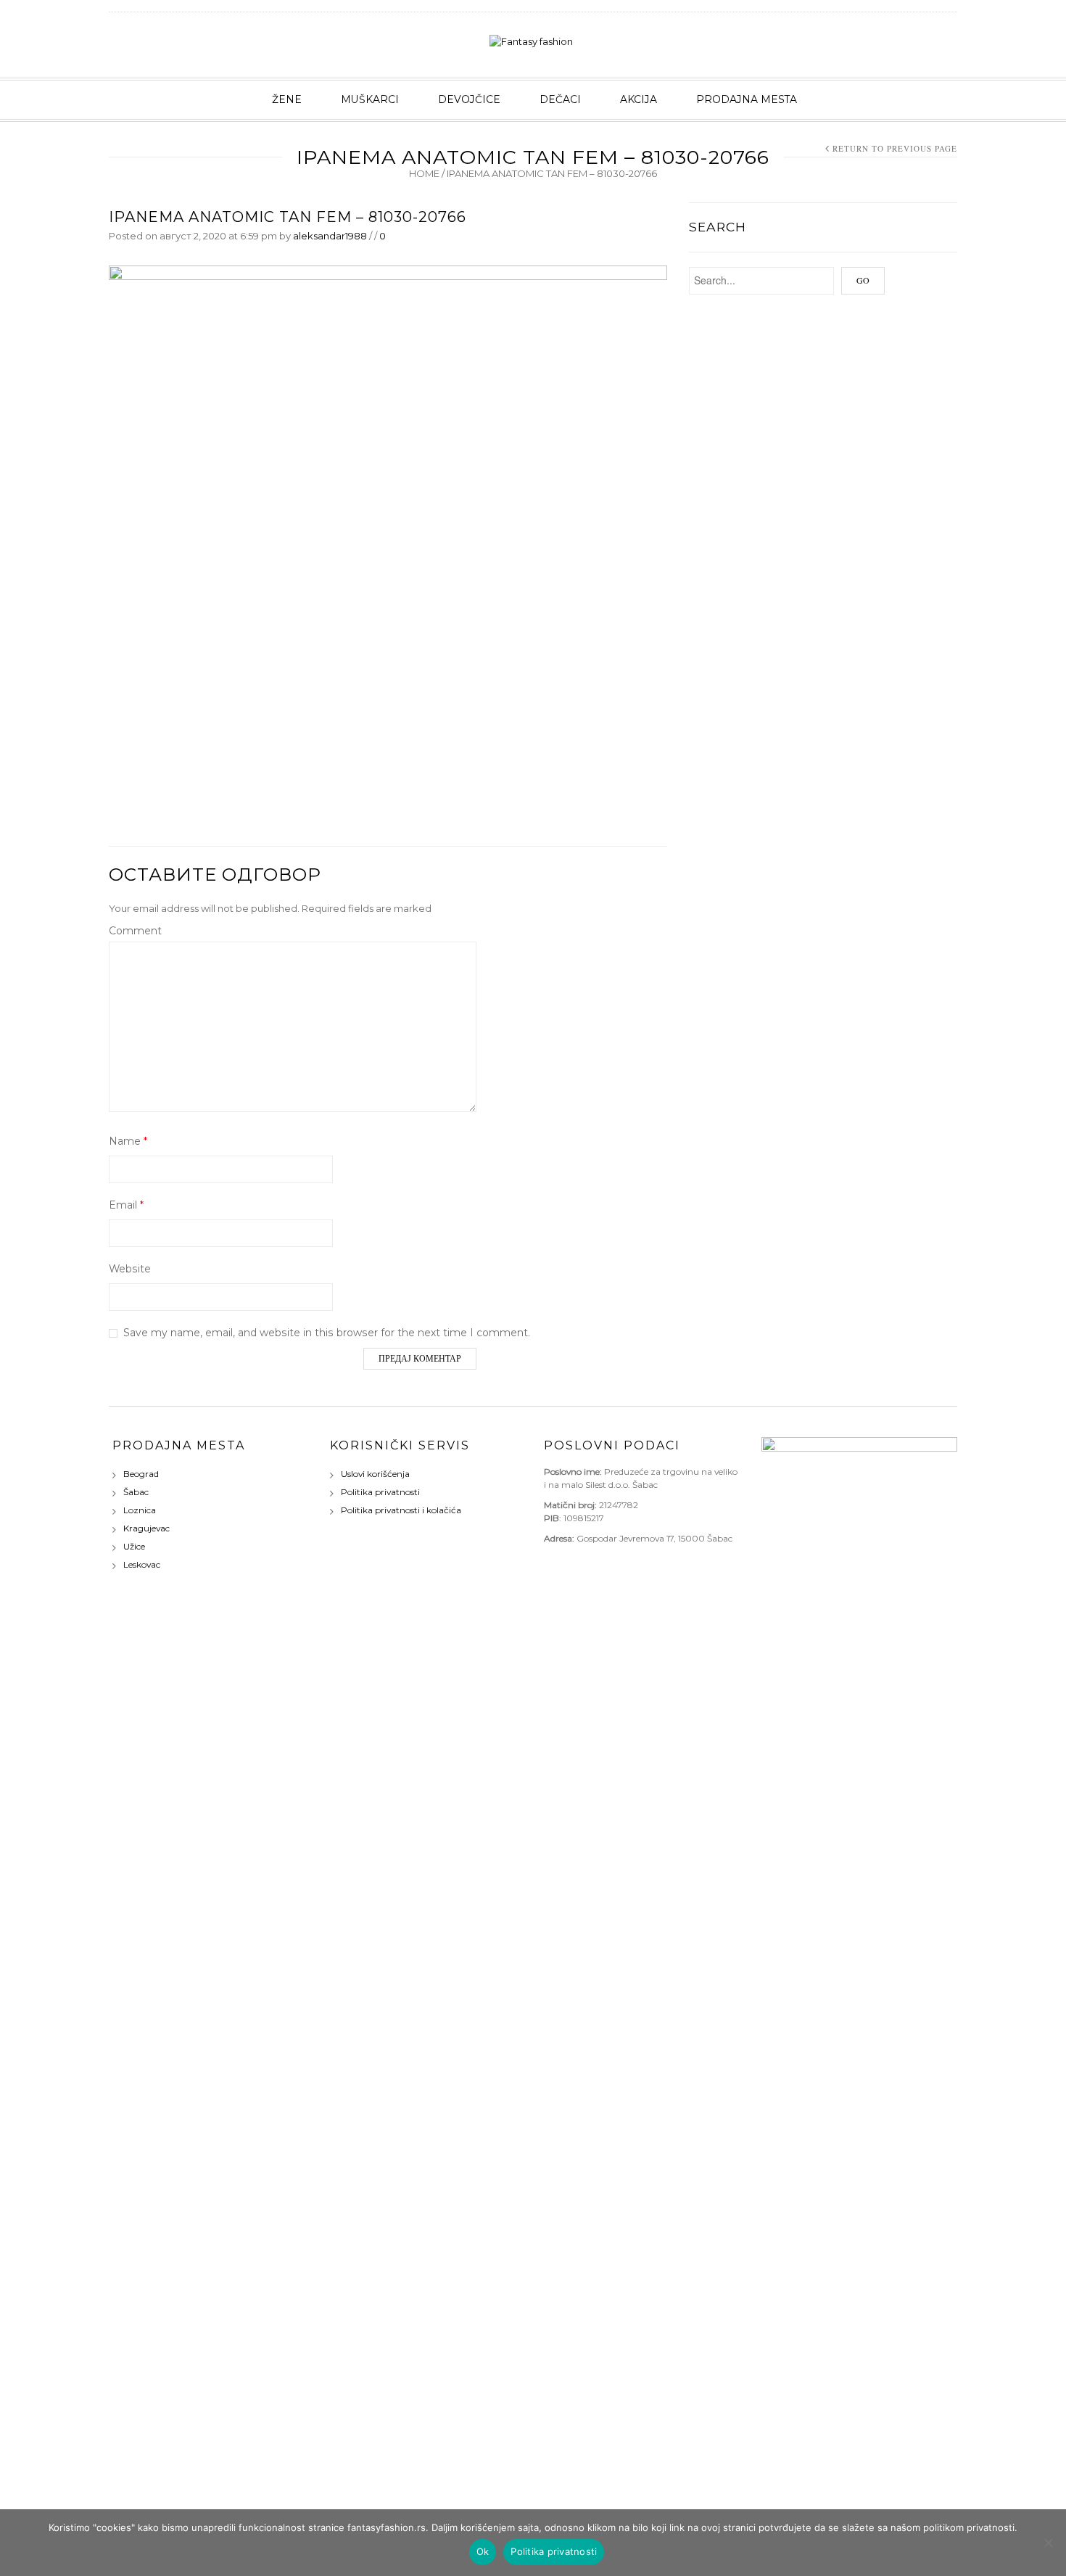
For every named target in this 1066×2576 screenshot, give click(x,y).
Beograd (141, 1474)
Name (128, 1141)
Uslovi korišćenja (375, 1474)
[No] (1048, 2543)
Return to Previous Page (895, 148)
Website (130, 1269)
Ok (483, 2551)
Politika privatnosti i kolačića (401, 1510)
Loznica (140, 1510)
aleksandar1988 (330, 236)
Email (126, 1205)
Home (424, 173)
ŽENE (287, 99)
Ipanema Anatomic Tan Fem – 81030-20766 (288, 217)
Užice (134, 1546)
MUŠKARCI (370, 99)
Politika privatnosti (380, 1492)
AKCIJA (639, 99)
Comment (135, 931)
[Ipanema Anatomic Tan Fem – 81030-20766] (388, 543)
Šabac (136, 1492)
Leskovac (142, 1564)
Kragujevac (146, 1528)
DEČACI (560, 99)
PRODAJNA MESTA (747, 99)
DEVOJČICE (469, 99)
